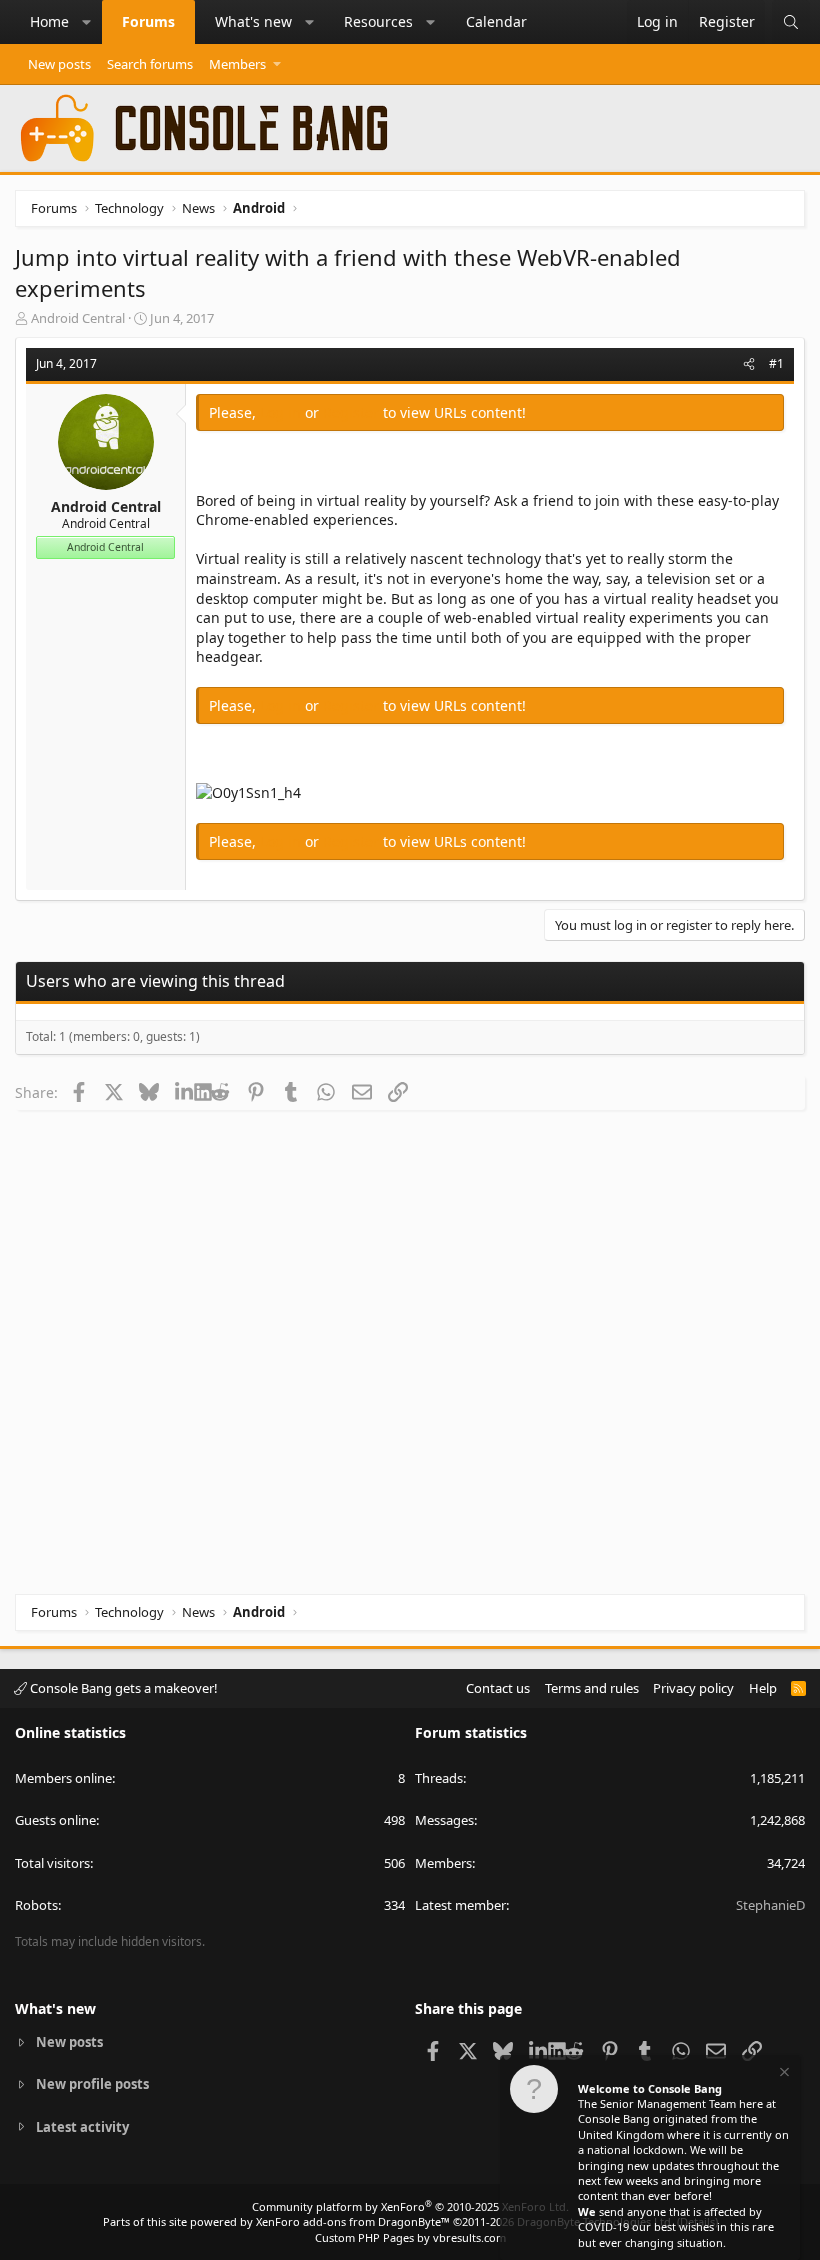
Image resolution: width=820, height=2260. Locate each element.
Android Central (78, 318)
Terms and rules (592, 1688)
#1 (776, 363)
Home (49, 21)
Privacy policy (693, 1688)
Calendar (496, 21)
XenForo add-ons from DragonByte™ (353, 2221)
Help (763, 1688)
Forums (148, 21)
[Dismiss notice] (783, 2074)
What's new (253, 21)
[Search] (791, 22)
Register (353, 412)
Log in (282, 412)
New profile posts (92, 2084)
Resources (378, 21)
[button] (87, 22)
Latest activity (82, 2127)
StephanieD (770, 1905)
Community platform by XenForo (410, 2206)
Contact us (498, 1688)
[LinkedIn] (184, 1092)
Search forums (150, 64)
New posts (59, 64)
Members (237, 64)
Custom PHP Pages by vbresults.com (410, 2237)
